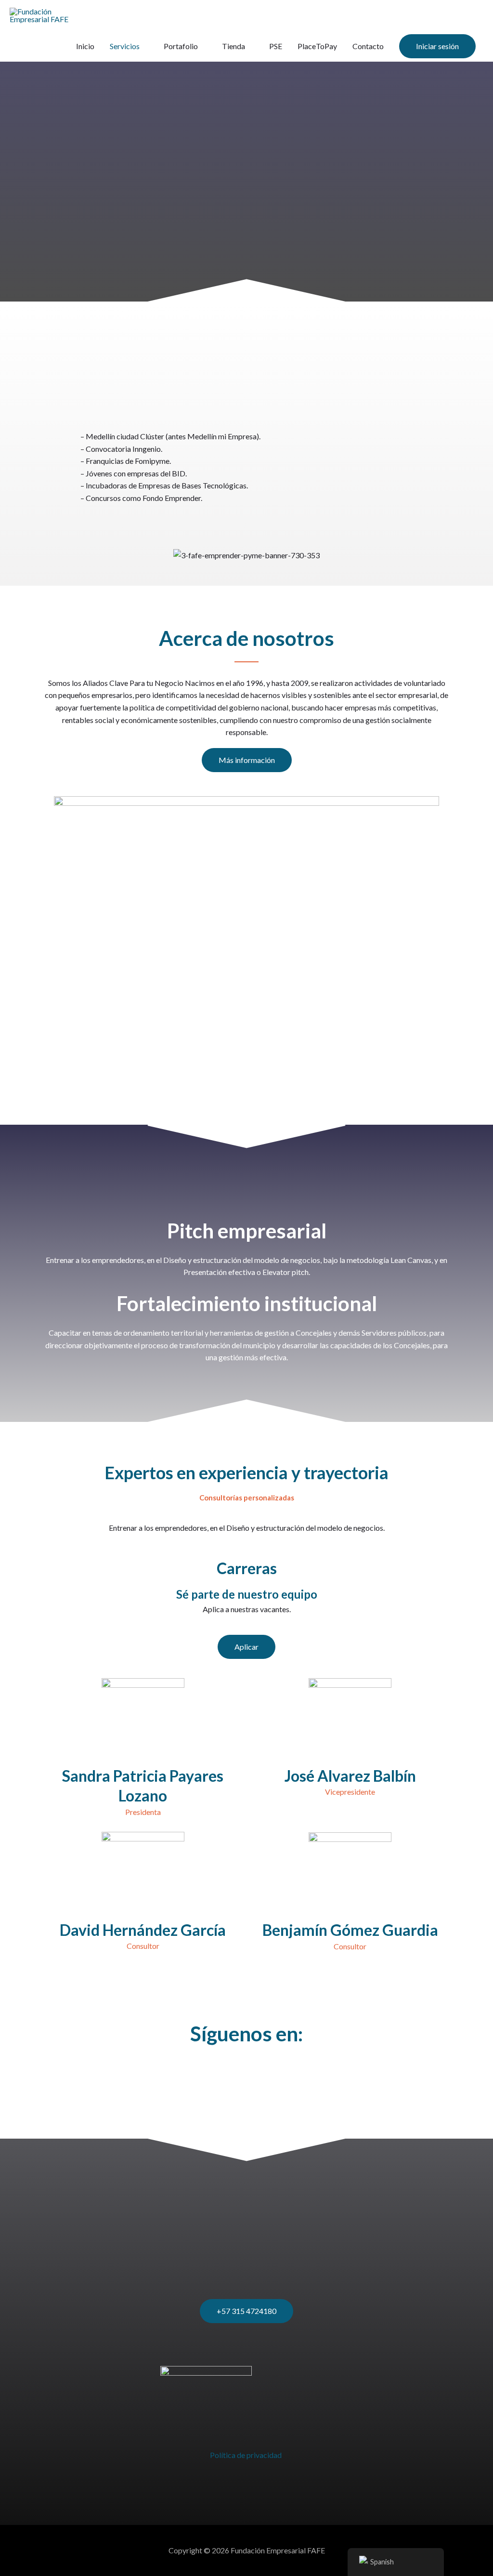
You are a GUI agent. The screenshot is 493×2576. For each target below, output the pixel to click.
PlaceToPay (317, 46)
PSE (276, 46)
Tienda (234, 46)
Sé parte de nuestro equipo (247, 1594)
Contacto (368, 46)
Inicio (85, 46)
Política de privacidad (246, 2455)
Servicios (125, 46)
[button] (437, 46)
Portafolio (181, 46)
